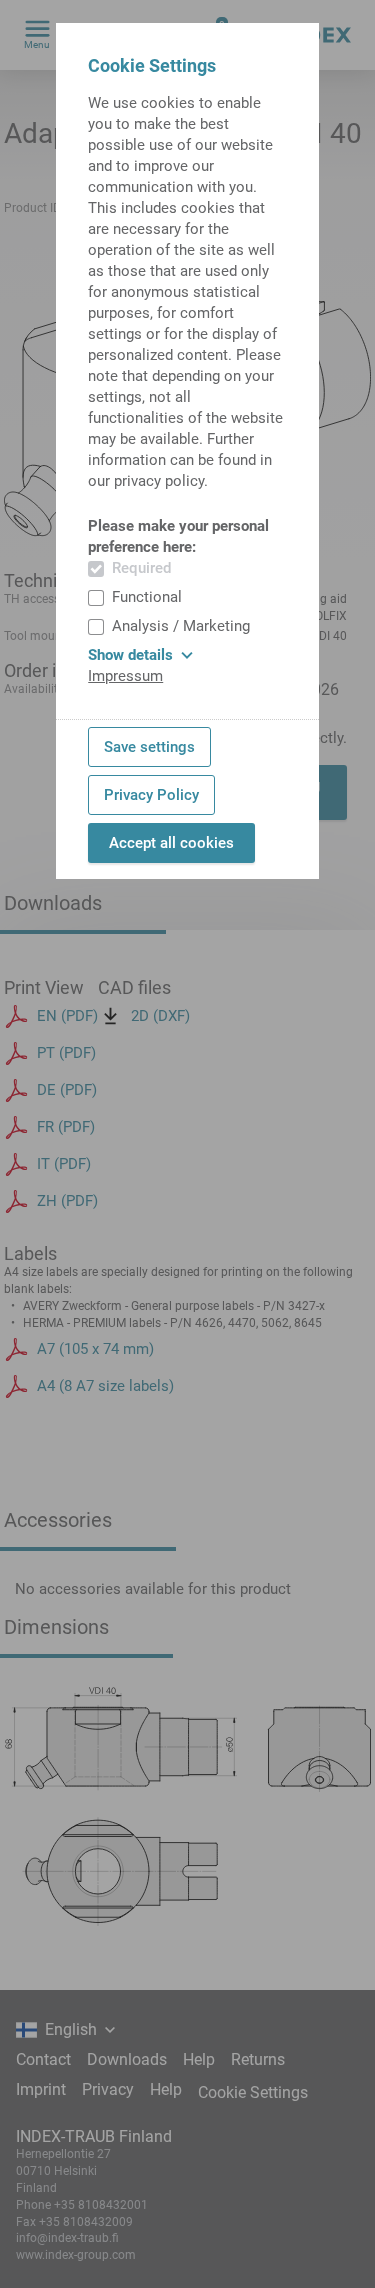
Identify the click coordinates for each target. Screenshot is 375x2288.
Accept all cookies (171, 843)
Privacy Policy (151, 795)
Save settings (149, 747)
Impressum (125, 676)
